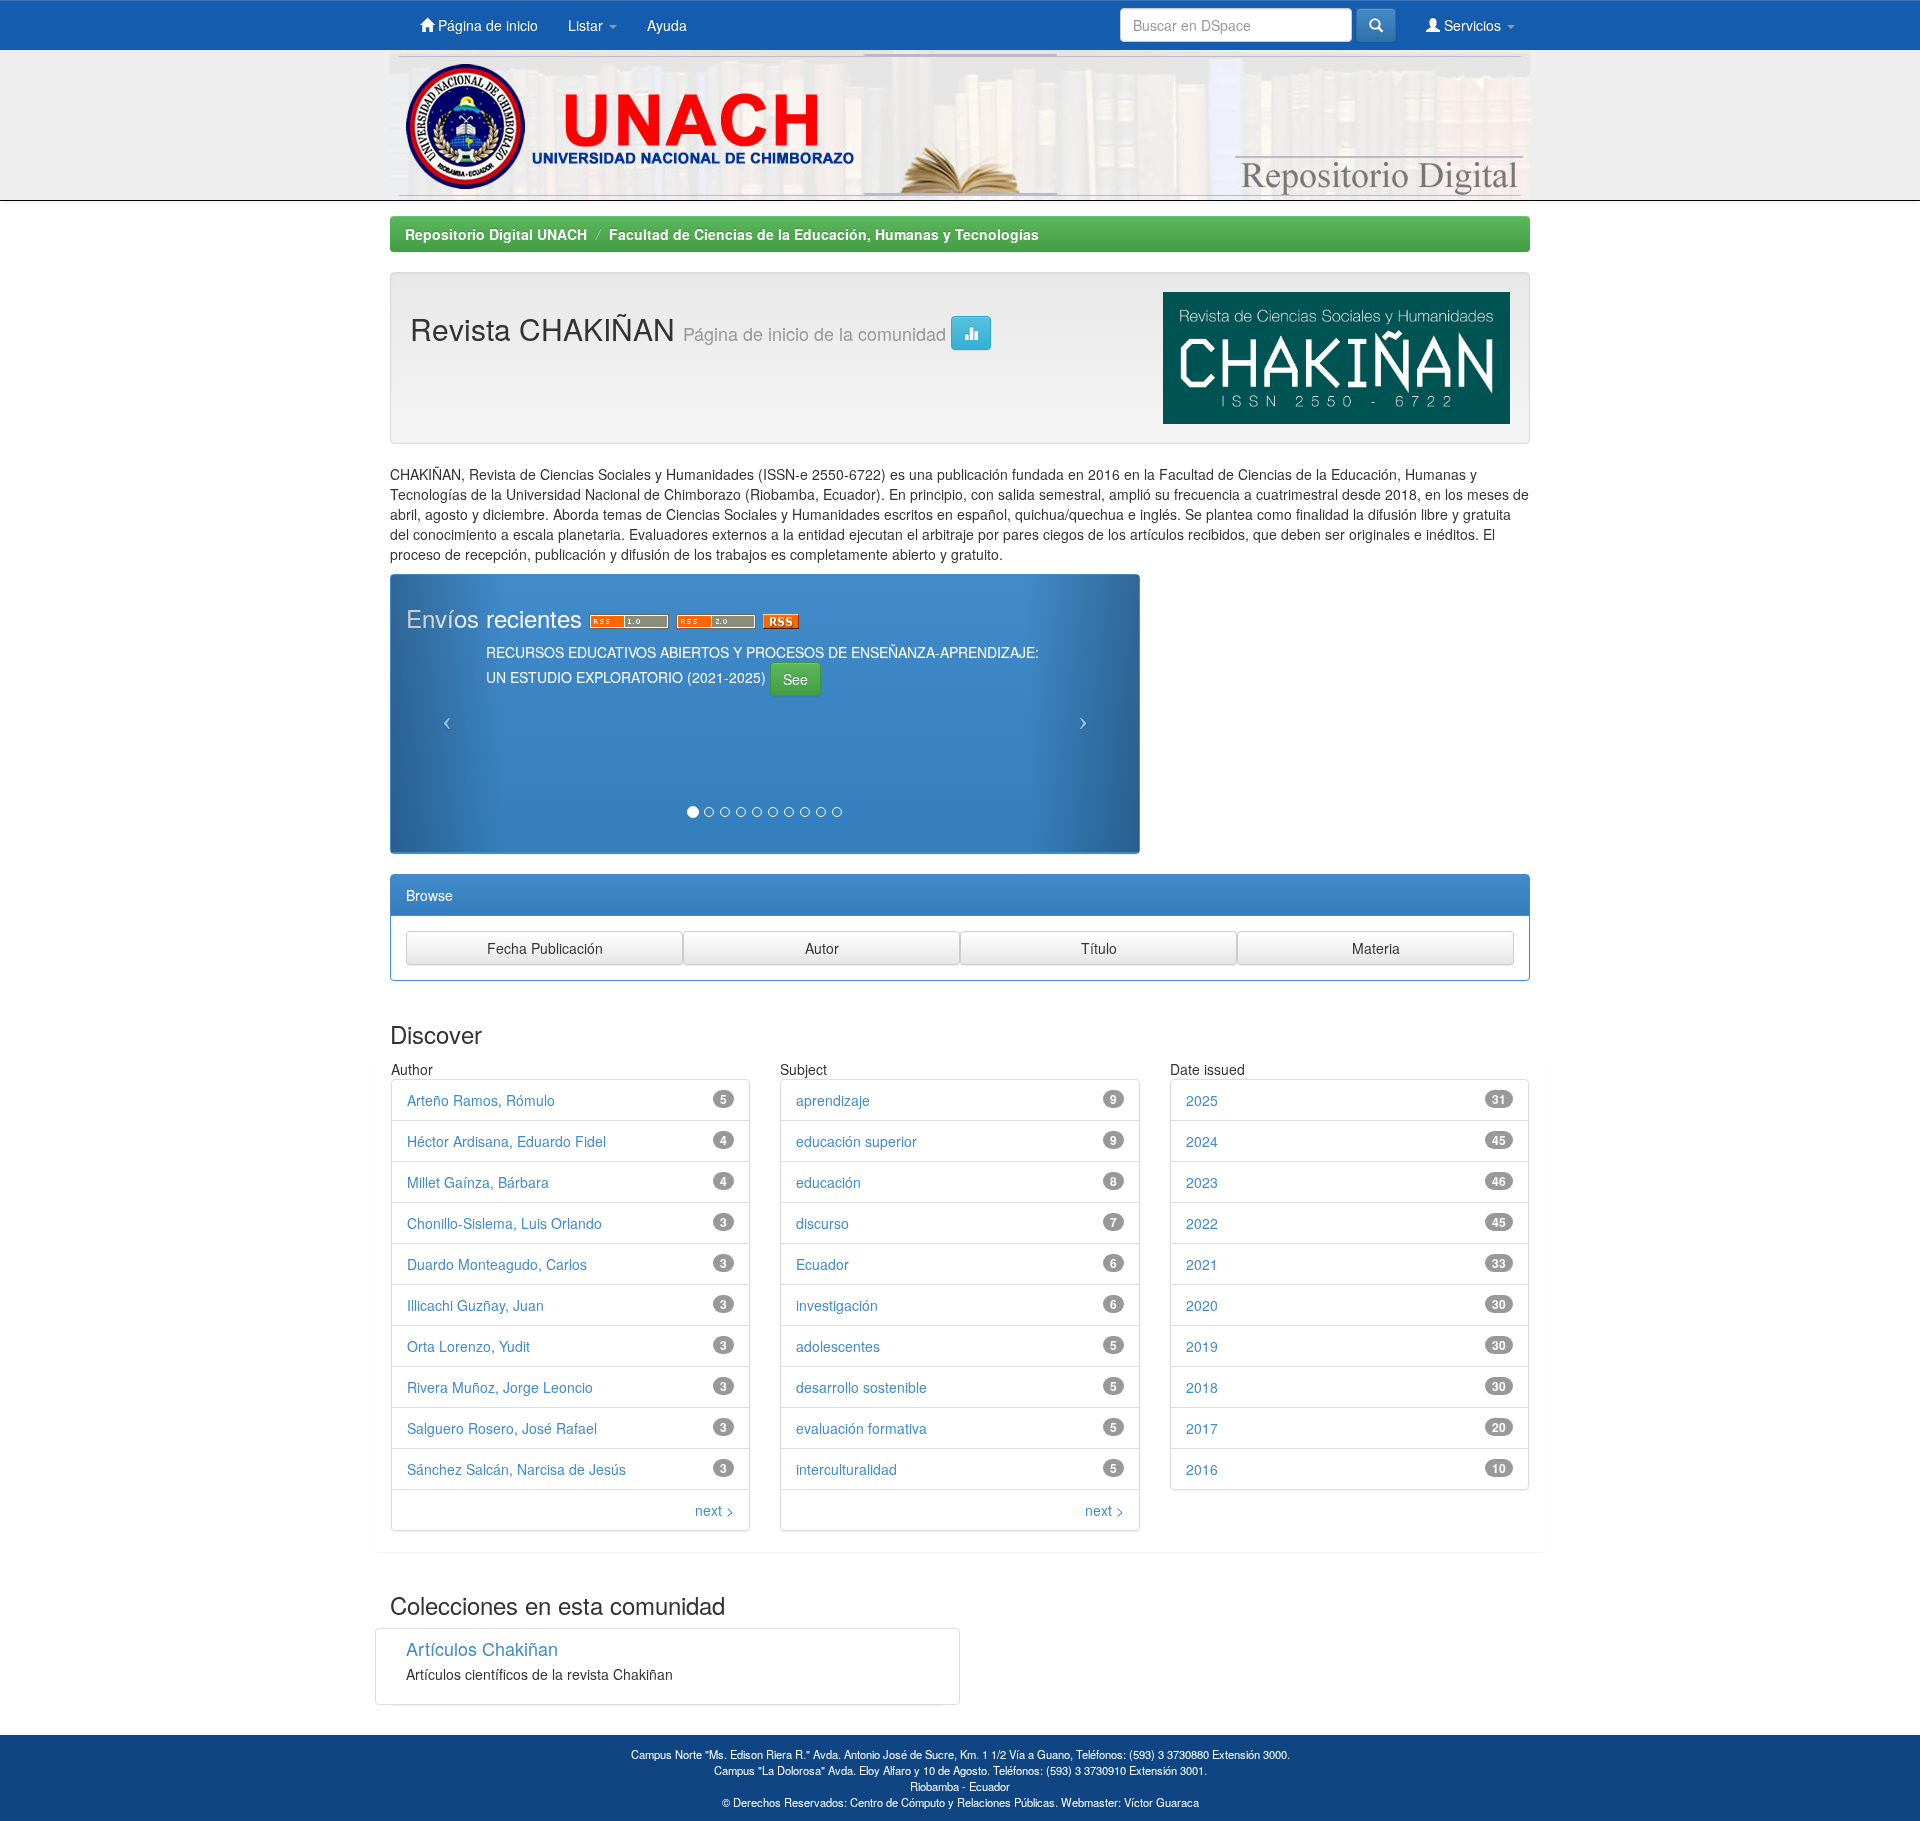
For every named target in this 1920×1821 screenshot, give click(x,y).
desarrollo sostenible (861, 1387)
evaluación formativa (861, 1428)
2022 (1202, 1223)
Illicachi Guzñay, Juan (475, 1305)
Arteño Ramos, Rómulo (481, 1100)
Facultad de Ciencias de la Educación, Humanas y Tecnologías (824, 234)
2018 (1202, 1387)
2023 (1202, 1182)
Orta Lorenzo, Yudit (468, 1346)
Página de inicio (486, 25)
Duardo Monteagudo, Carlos (497, 1264)
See (795, 679)
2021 (1202, 1264)
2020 (1202, 1305)
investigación (837, 1305)
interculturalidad (846, 1469)
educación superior (856, 1141)
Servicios (1472, 25)
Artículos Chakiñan (482, 1648)
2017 (1202, 1428)
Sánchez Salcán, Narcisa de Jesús (516, 1469)
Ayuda (667, 25)
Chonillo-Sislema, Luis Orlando (504, 1223)
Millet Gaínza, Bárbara (478, 1182)
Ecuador (822, 1264)
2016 (1202, 1469)
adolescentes (838, 1346)
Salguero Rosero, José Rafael (502, 1428)
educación (828, 1182)
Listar (587, 25)
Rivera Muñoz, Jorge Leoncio (500, 1387)
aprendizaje (833, 1100)
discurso (822, 1223)
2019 (1202, 1346)
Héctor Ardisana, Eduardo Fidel (506, 1141)
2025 (1202, 1100)
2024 (1202, 1141)
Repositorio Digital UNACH (496, 234)
